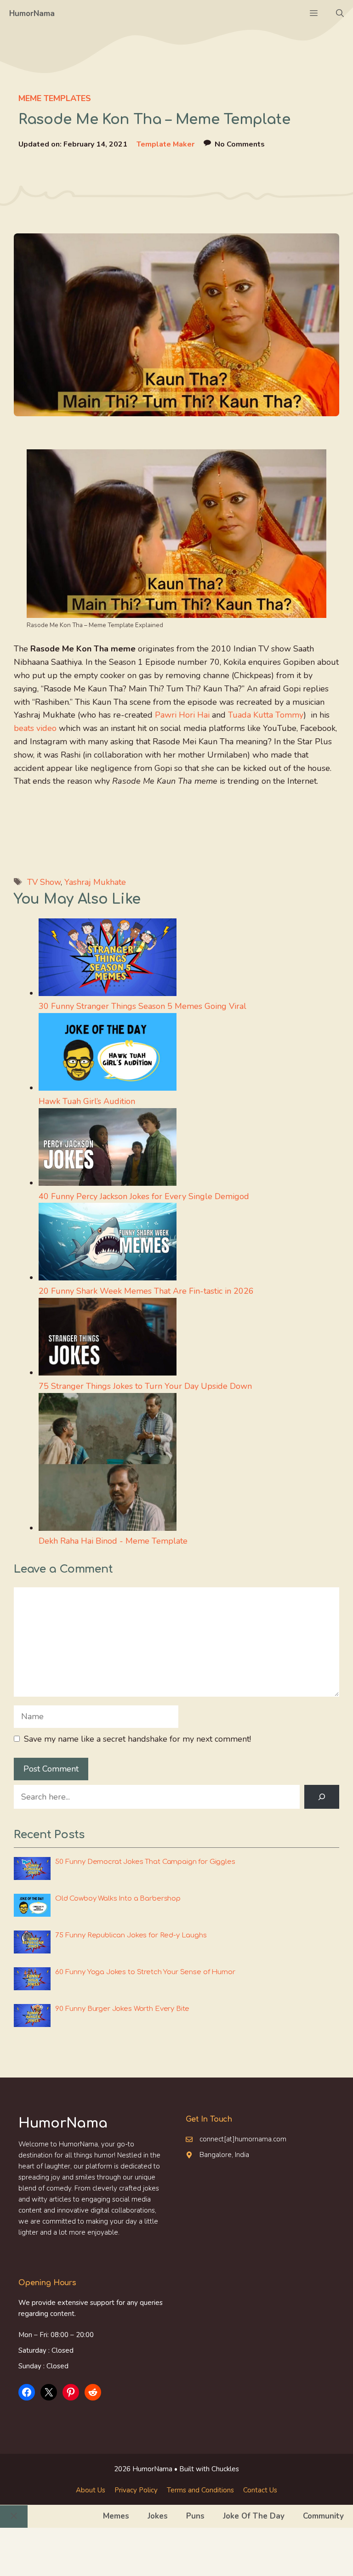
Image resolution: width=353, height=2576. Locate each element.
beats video (35, 728)
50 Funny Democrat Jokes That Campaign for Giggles (145, 1862)
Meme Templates (55, 98)
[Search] (322, 1797)
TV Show (44, 882)
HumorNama (32, 14)
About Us (91, 2490)
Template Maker (165, 144)
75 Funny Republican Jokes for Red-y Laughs (131, 1935)
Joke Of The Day (254, 2516)
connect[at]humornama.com (243, 2139)
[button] (340, 14)
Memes (116, 2516)
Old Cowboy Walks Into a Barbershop (118, 1899)
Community (323, 2516)
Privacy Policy (136, 2490)
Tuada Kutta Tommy (266, 715)
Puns (195, 2516)
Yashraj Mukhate (95, 882)
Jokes (158, 2516)
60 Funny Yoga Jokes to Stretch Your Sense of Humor (145, 1972)
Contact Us (260, 2490)
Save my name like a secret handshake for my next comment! (137, 1739)
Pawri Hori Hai (182, 715)
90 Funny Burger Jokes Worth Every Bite (122, 2009)
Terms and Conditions (200, 2490)
